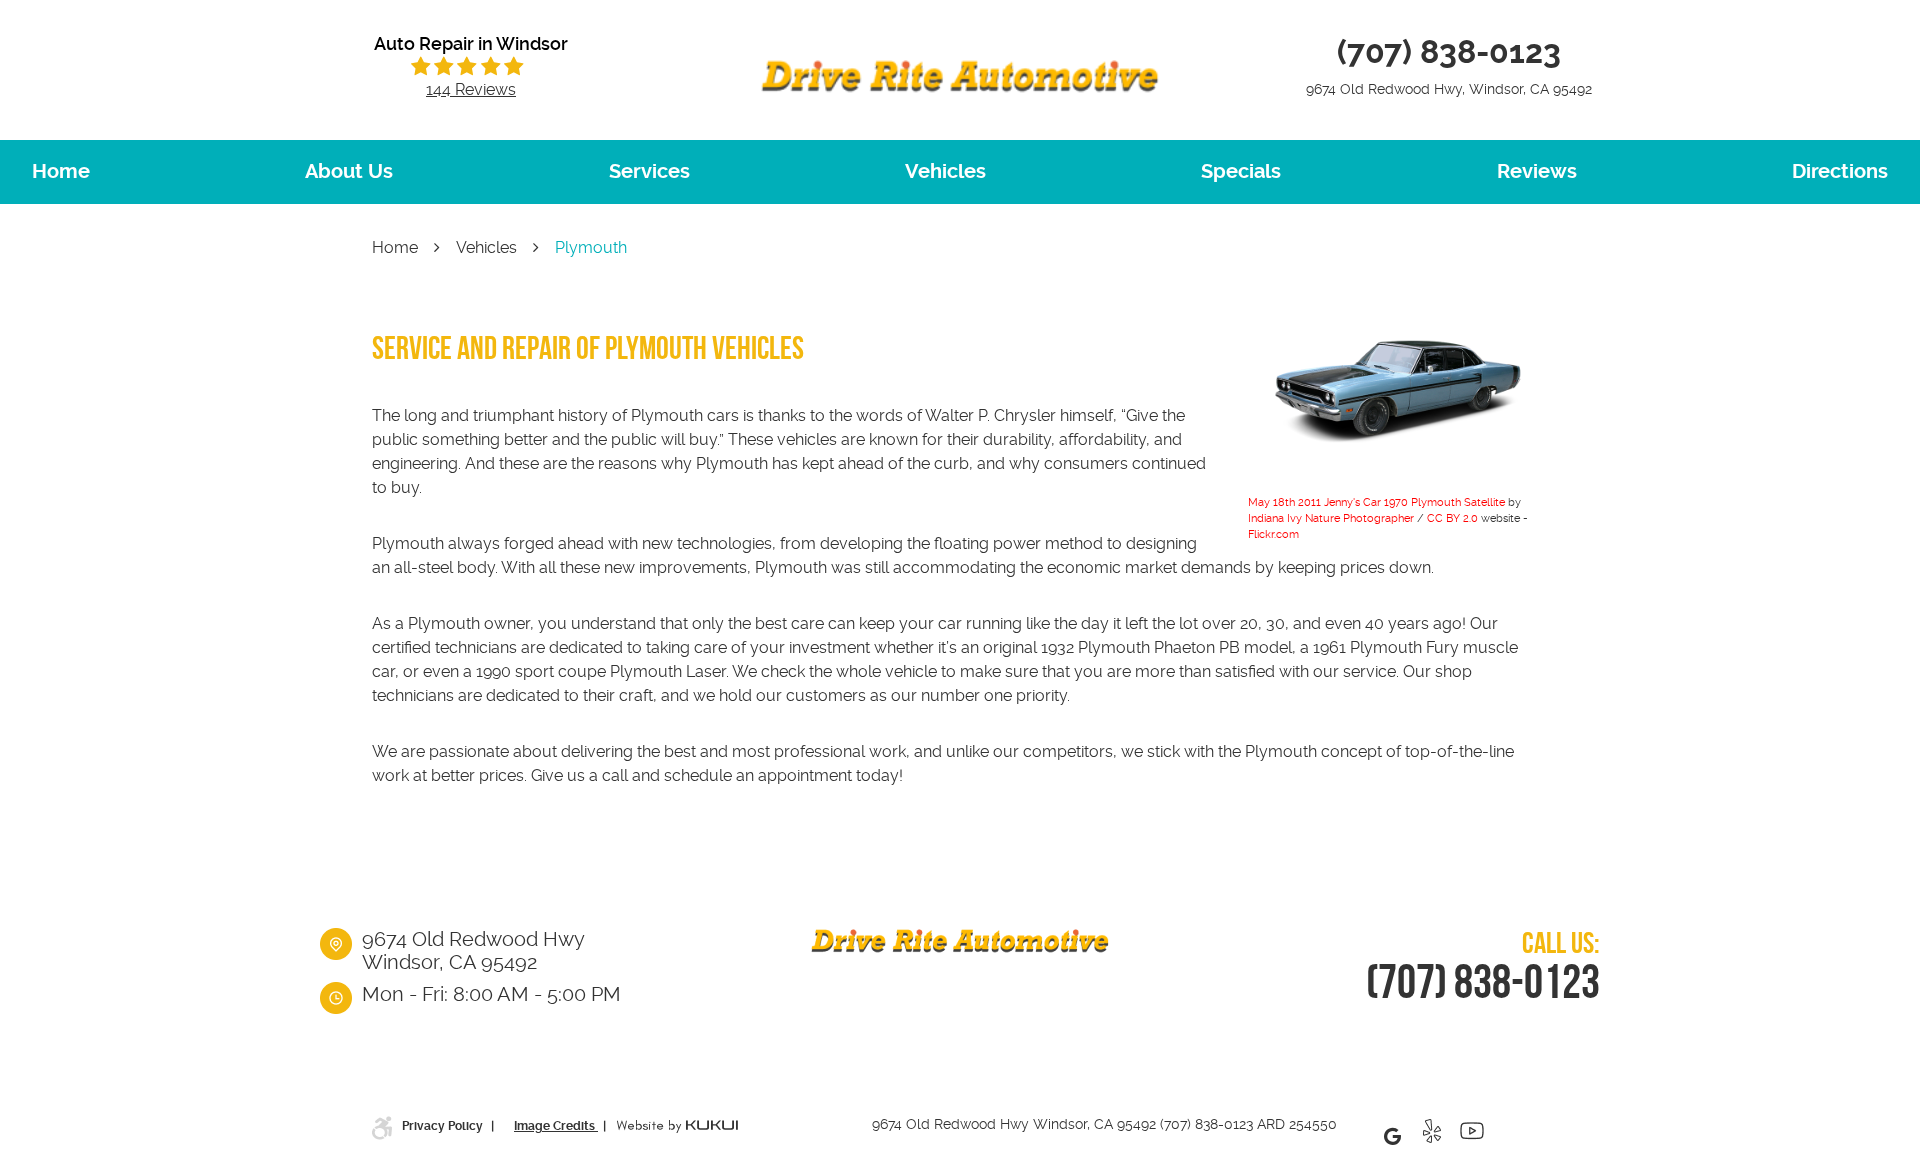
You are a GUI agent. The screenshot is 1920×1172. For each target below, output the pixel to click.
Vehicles (945, 171)
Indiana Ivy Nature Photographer (1331, 518)
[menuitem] (61, 172)
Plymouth (591, 247)
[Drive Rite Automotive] (960, 77)
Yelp (1432, 1136)
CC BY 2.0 (1452, 518)
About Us (349, 171)
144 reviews (471, 90)
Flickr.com (1273, 534)
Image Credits (556, 1126)
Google (1392, 1136)
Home (61, 171)
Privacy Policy (444, 1126)
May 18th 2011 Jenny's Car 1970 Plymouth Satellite (1376, 502)
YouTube (1472, 1136)
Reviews (1537, 171)
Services (649, 171)
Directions (1840, 171)
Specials (1241, 171)
